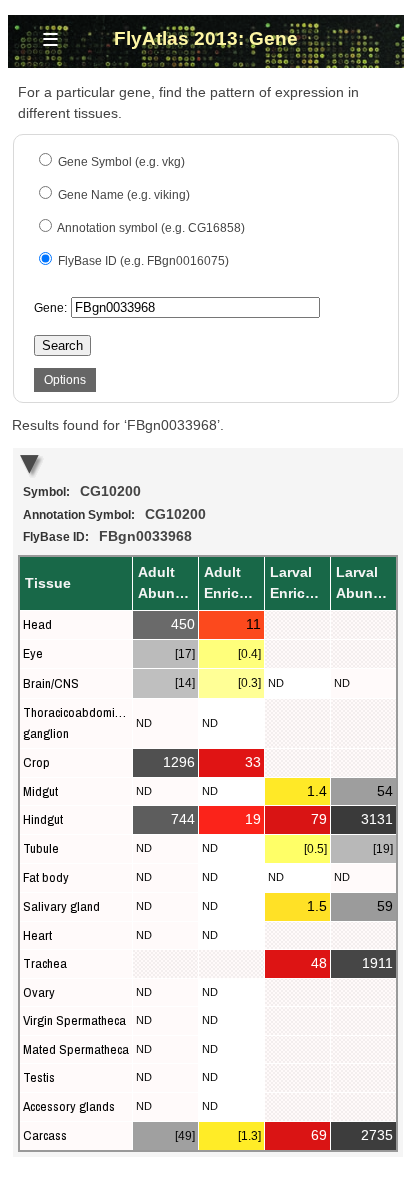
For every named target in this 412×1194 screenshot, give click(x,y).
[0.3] (249, 683)
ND (276, 683)
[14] (185, 683)
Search (62, 345)
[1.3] (249, 1136)
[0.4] (249, 654)
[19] (383, 849)
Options (65, 380)
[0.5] (315, 849)
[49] (185, 1136)
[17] (185, 654)
